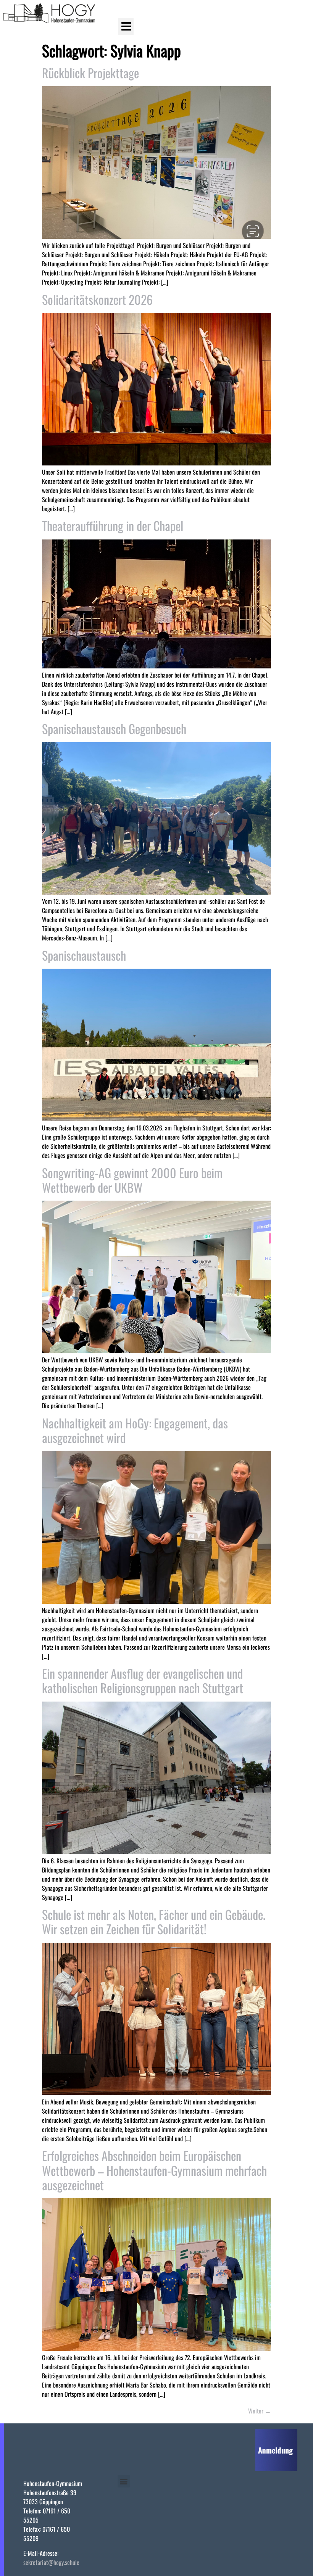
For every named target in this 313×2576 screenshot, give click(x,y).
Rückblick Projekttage (90, 73)
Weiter (260, 2411)
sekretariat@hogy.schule (51, 2562)
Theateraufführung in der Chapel (113, 526)
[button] (126, 27)
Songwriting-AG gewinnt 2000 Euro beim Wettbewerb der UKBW (132, 1180)
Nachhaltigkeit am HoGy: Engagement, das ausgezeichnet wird (135, 1430)
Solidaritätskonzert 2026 (97, 299)
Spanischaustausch (84, 955)
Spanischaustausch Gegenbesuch (114, 729)
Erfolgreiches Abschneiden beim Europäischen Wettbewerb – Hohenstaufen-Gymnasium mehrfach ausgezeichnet (154, 2170)
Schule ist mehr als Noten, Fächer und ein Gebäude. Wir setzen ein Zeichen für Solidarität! (154, 1922)
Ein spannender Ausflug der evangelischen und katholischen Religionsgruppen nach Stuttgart (143, 1680)
